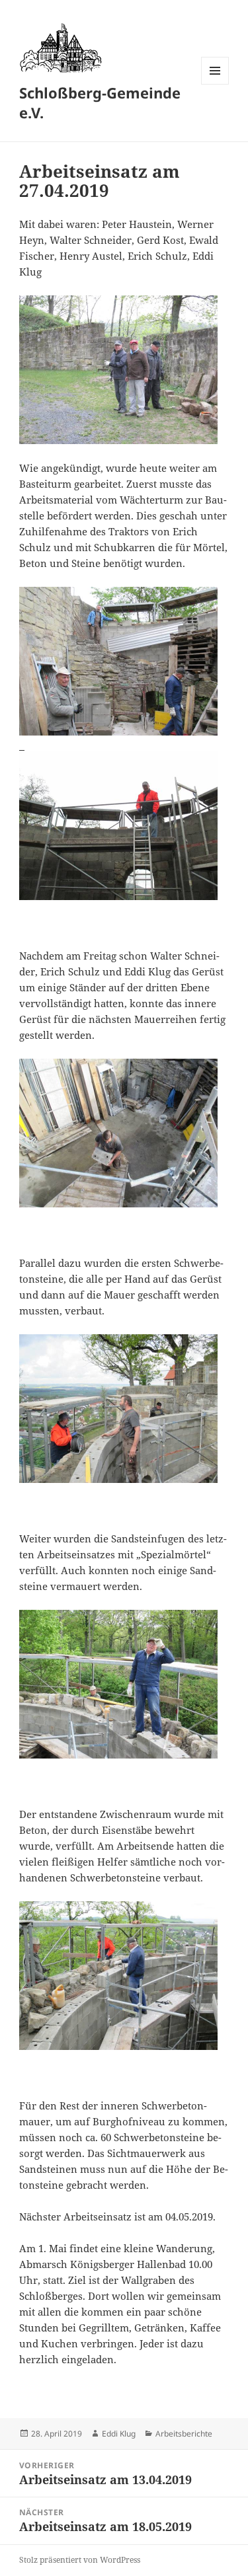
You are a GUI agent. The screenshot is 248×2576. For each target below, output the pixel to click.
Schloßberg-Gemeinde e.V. (100, 102)
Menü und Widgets (215, 84)
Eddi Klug (119, 2434)
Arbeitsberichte (184, 2434)
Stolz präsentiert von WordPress (80, 2560)
